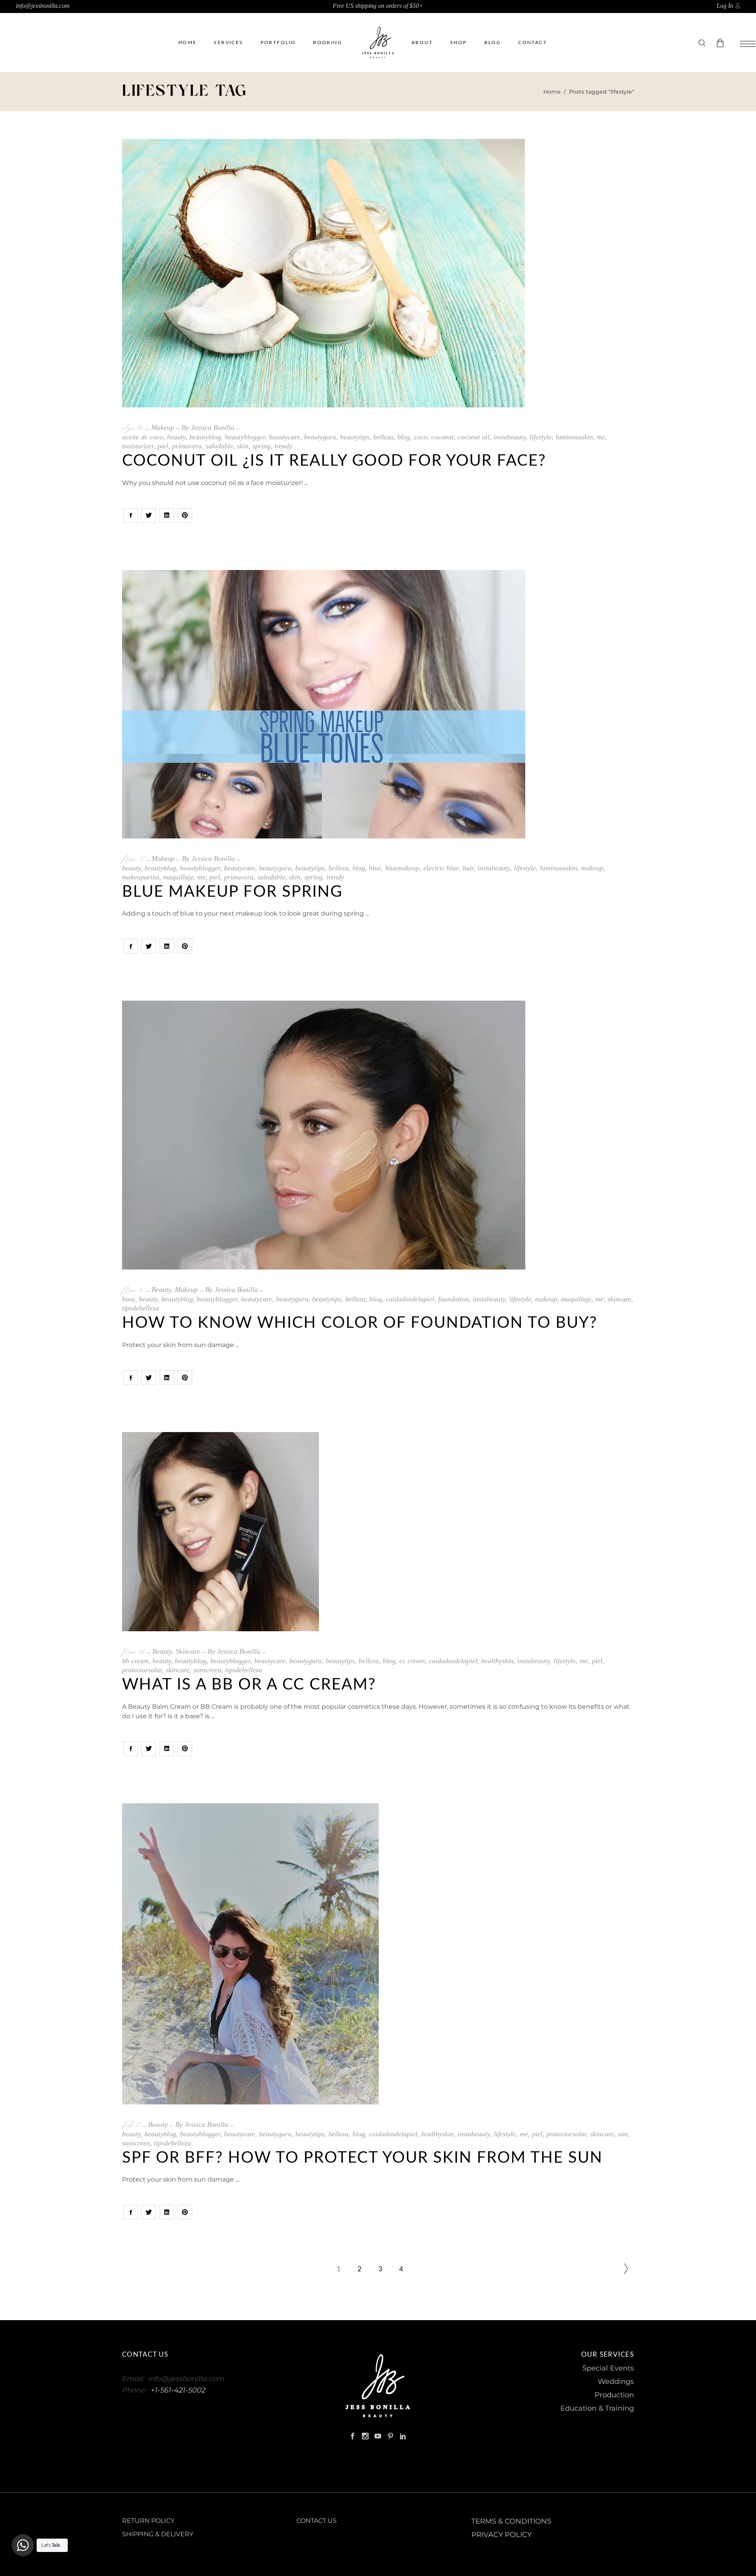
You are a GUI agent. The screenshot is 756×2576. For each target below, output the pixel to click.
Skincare (188, 1651)
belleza (383, 437)
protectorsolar (142, 1670)
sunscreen (207, 1670)
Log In (725, 6)
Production (614, 2395)
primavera (187, 446)
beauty (176, 437)
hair (468, 868)
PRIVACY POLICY (501, 2535)
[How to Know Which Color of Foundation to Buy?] (378, 1135)
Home (552, 92)
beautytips (355, 437)
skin (243, 446)
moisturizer (138, 446)
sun (623, 2134)
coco (421, 437)
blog (404, 437)
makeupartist (141, 877)
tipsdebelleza (141, 1308)
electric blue (441, 868)
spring (261, 446)
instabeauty (510, 437)
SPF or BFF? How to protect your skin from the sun (362, 2158)
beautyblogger (245, 437)
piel (163, 446)
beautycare (284, 437)
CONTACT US (317, 2521)
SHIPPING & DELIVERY (158, 2534)
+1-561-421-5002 (178, 2390)
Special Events (608, 2368)
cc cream (412, 1661)
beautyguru (320, 437)
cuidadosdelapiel (410, 1299)
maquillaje (178, 877)
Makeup (163, 427)
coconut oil (473, 437)
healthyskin (497, 1661)
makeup (592, 868)
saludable (219, 446)
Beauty (161, 1290)
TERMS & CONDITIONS (511, 2521)
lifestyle (541, 437)
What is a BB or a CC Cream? (249, 1685)
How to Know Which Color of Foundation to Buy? (360, 1323)
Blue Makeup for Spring (232, 892)
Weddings (616, 2382)
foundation (454, 1299)
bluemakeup (402, 868)
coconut (442, 437)
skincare (619, 1299)
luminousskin (574, 437)
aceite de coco (143, 437)
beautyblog (205, 437)
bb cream (135, 1661)
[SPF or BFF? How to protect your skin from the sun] (378, 1954)
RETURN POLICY (148, 2521)
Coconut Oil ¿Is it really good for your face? (334, 461)
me (601, 437)
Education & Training (597, 2408)
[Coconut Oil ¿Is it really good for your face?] (323, 273)
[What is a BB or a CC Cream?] (378, 1532)
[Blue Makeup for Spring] (324, 704)
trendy (283, 446)
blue (375, 868)
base (129, 1299)
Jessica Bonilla (213, 427)
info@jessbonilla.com (43, 6)
